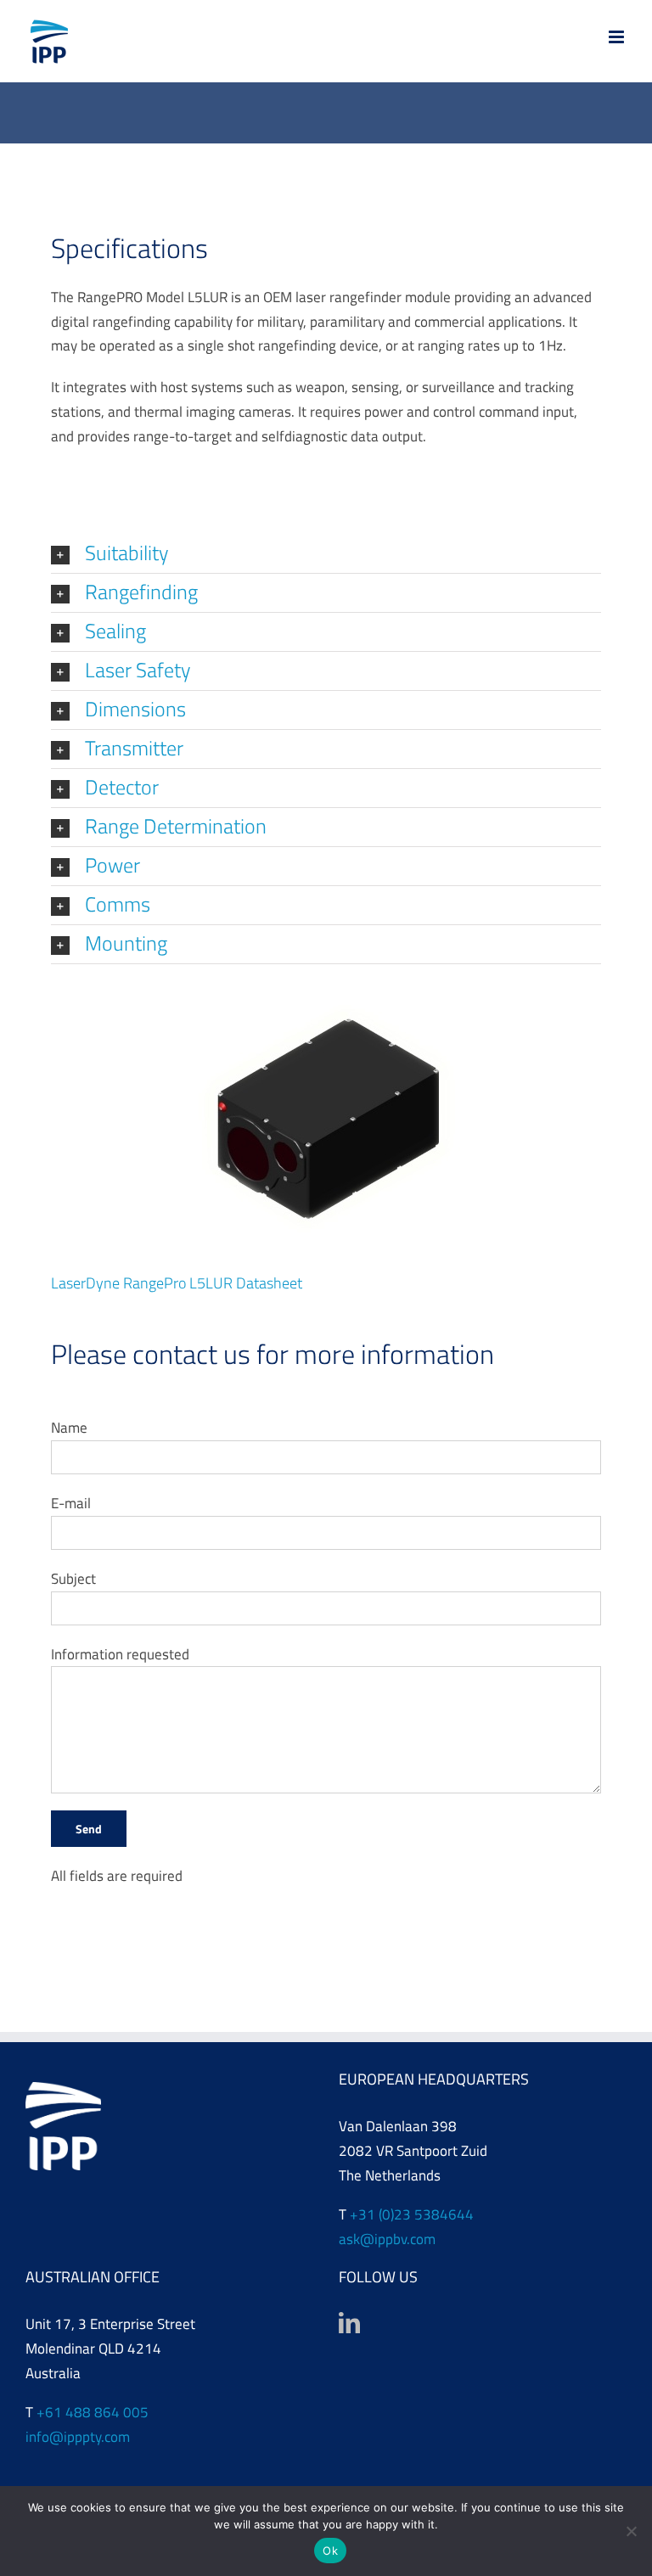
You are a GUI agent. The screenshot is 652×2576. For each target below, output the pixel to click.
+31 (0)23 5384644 (412, 2214)
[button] (326, 554)
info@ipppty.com (78, 2437)
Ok (330, 2551)
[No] (631, 2531)
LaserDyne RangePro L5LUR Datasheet (177, 1283)
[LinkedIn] (349, 2323)
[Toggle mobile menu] (618, 37)
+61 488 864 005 (93, 2412)
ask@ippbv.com (387, 2239)
